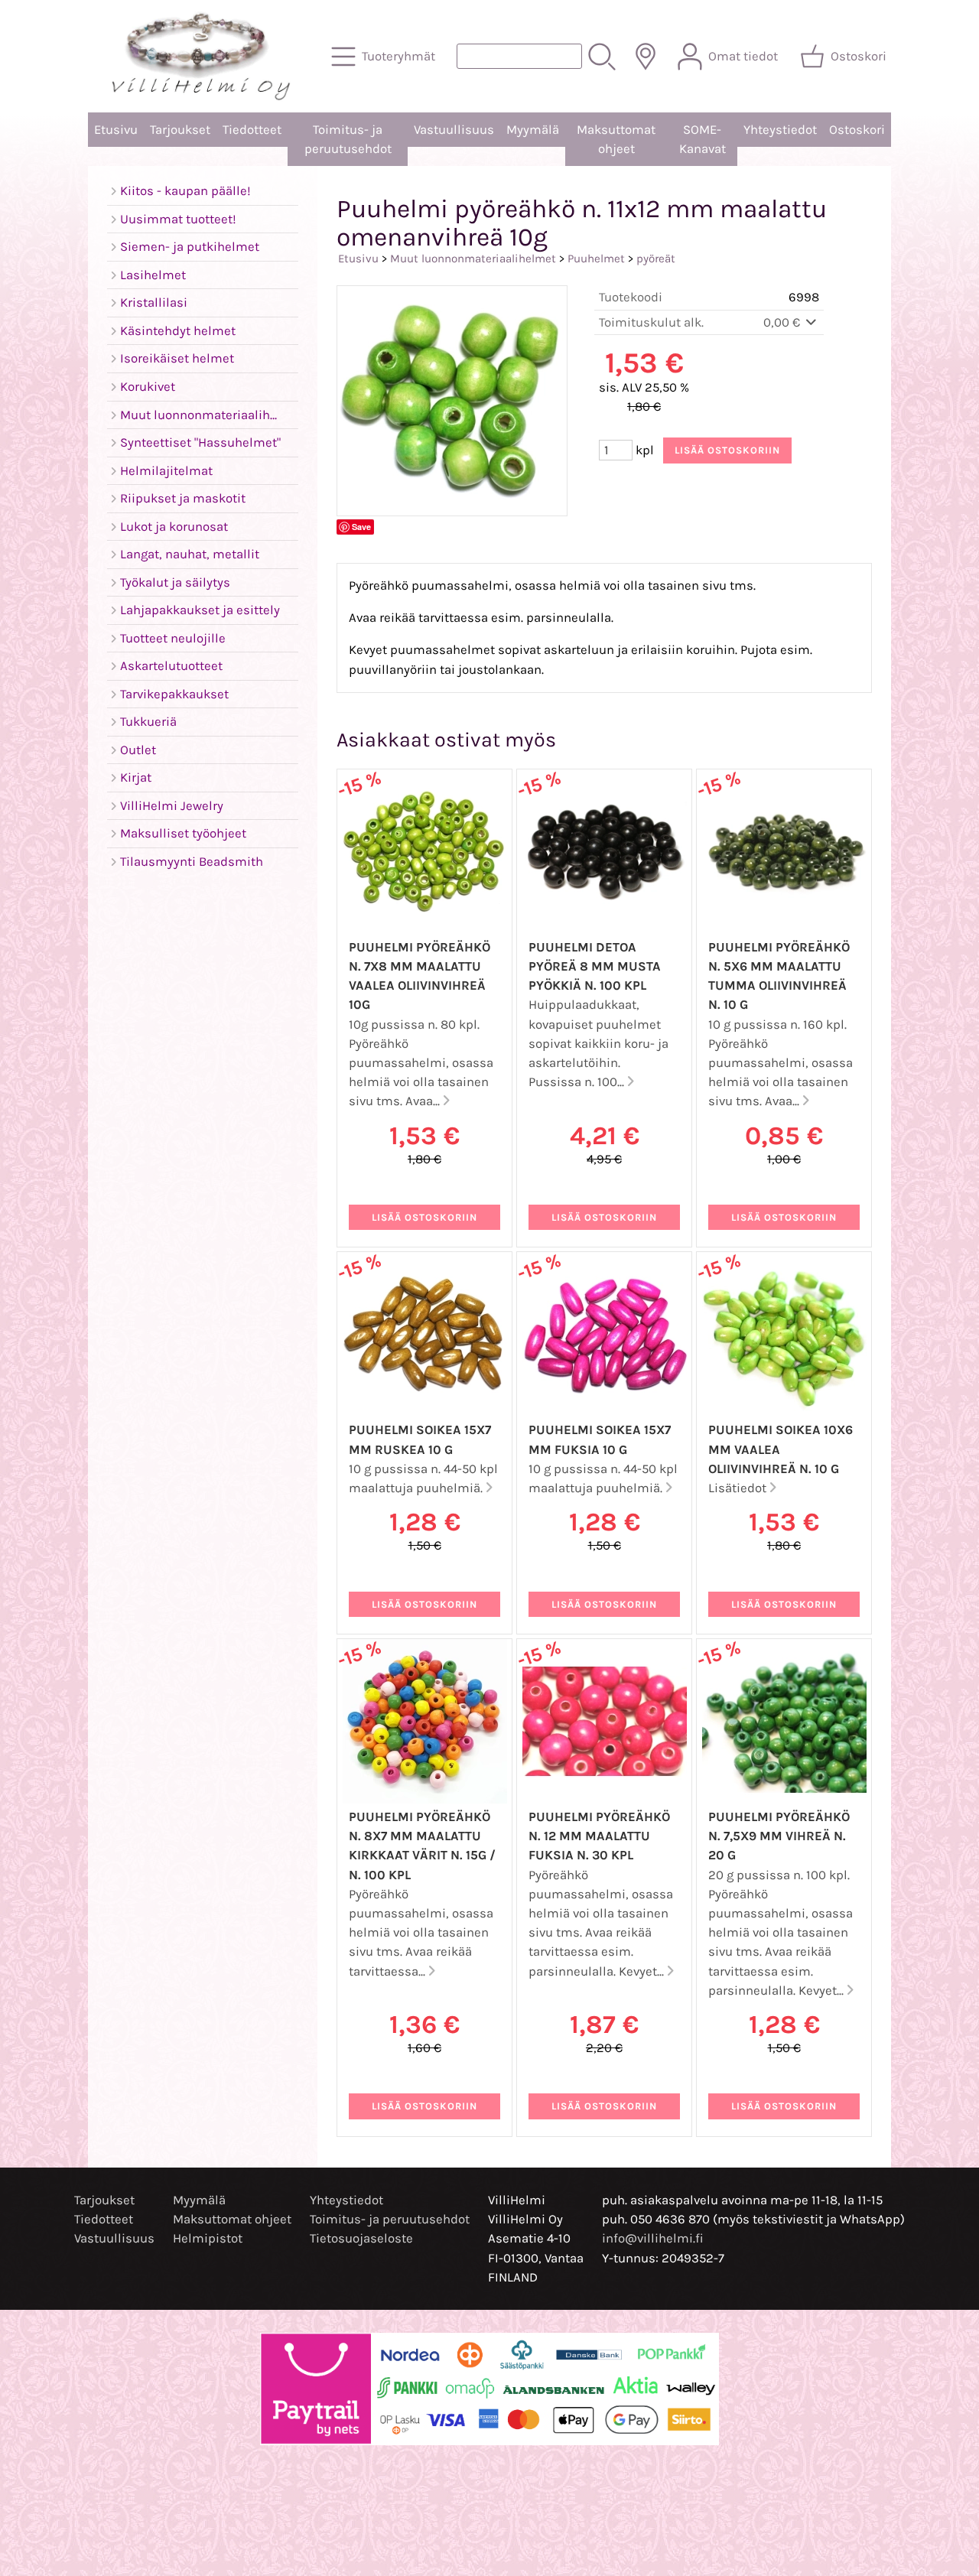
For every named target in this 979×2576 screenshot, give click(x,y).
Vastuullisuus (454, 130)
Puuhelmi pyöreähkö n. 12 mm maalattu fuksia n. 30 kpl (599, 1836)
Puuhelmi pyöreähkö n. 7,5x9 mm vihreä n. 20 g (779, 1836)
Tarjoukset (180, 130)
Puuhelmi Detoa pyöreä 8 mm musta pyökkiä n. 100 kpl (595, 966)
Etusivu (116, 130)
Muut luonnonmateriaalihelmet (473, 259)
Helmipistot (208, 2238)
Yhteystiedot (780, 130)
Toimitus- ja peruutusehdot (348, 139)
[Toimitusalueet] (646, 57)
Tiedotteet (252, 130)
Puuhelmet (596, 259)
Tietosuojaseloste (361, 2238)
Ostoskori (857, 130)
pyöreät (656, 259)
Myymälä (533, 130)
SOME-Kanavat (703, 139)
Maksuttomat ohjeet (616, 139)
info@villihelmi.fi (653, 2238)
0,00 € (783, 322)
